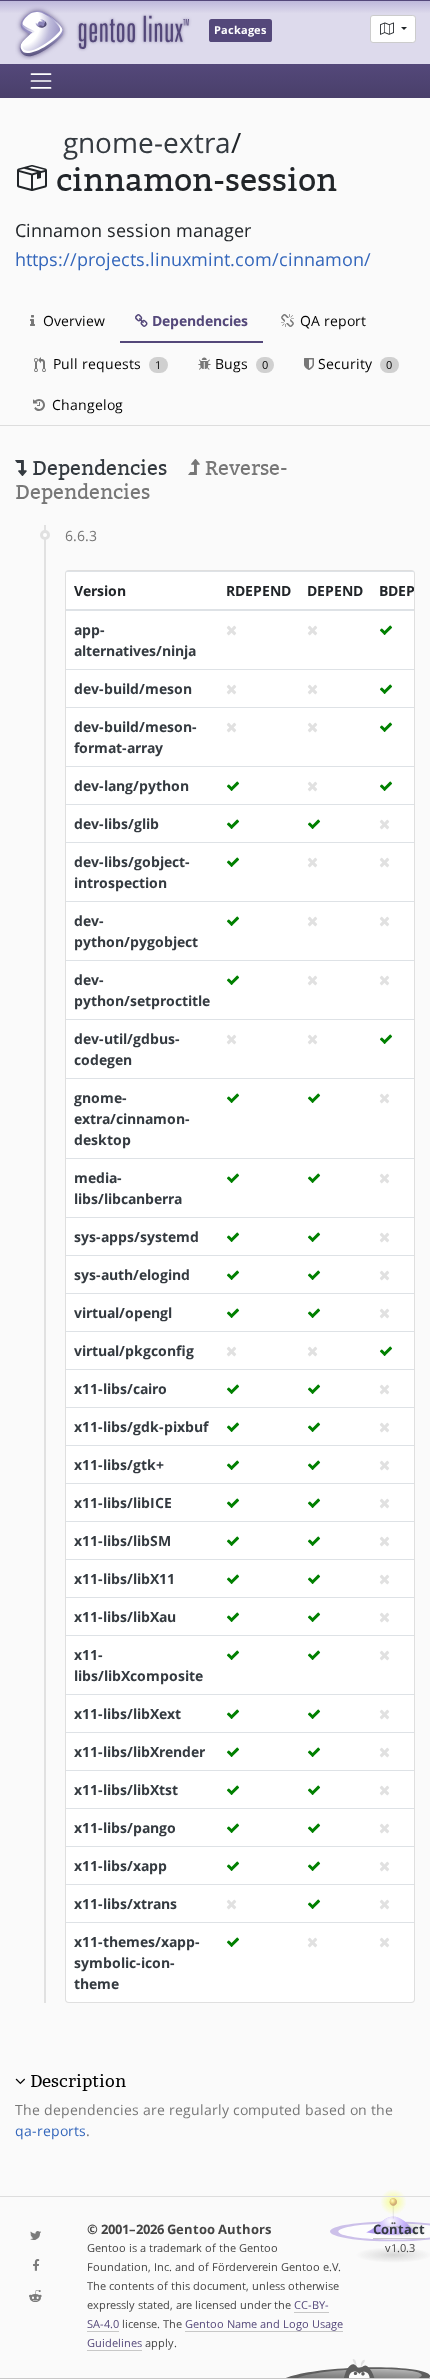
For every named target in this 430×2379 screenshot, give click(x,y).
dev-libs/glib (116, 823)
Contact (399, 2229)
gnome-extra (147, 142)
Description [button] (78, 2081)
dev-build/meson (133, 688)
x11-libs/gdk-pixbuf (141, 1426)
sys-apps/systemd (136, 1236)
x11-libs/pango (125, 1827)
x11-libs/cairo (120, 1388)
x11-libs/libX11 (124, 1578)
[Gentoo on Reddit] (36, 2297)
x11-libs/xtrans (125, 1903)
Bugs (239, 363)
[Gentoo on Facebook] (36, 2266)
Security (353, 363)
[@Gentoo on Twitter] (36, 2236)
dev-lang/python (131, 785)
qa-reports (50, 2130)
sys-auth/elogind (132, 1274)
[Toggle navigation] (41, 81)
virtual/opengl (123, 1312)
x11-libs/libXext (127, 1713)
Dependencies (198, 320)
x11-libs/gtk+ (119, 1464)
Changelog (85, 404)
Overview (72, 320)
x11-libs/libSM (122, 1540)
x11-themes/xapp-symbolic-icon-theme (137, 1962)
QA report (331, 320)
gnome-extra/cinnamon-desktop (132, 1118)
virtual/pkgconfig (134, 1350)
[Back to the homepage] (102, 32)
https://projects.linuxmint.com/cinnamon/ (193, 259)
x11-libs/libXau (125, 1616)
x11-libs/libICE (123, 1502)
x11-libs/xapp (120, 1865)
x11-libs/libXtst (126, 1789)
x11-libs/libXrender (139, 1751)
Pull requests (105, 363)
